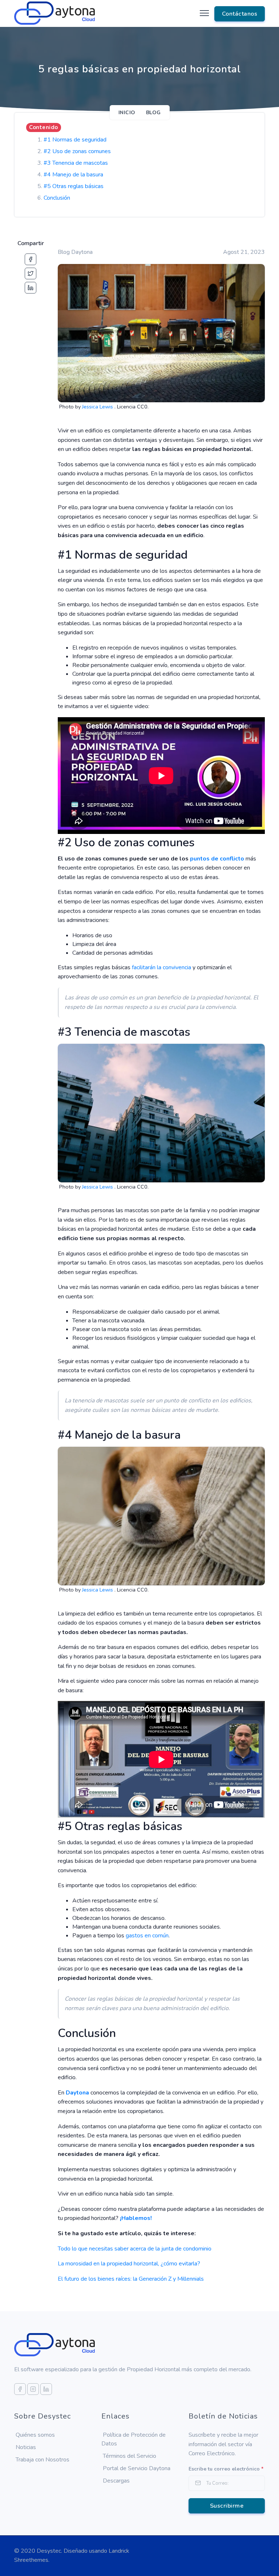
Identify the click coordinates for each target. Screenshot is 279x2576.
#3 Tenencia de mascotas (76, 163)
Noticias (26, 2447)
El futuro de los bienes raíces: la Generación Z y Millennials (131, 2279)
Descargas (116, 2481)
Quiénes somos (35, 2435)
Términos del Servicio (130, 2456)
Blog (153, 113)
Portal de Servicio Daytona (137, 2468)
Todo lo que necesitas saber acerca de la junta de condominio (135, 2249)
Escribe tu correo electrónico (226, 2469)
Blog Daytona (75, 252)
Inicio (127, 113)
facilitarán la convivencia (161, 967)
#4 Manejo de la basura (73, 175)
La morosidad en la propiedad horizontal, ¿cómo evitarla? (129, 2264)
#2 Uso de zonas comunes (77, 151)
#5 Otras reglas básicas (74, 186)
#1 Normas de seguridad (75, 140)
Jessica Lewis (98, 407)
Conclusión (57, 198)
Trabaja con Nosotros (43, 2460)
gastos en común (147, 1936)
